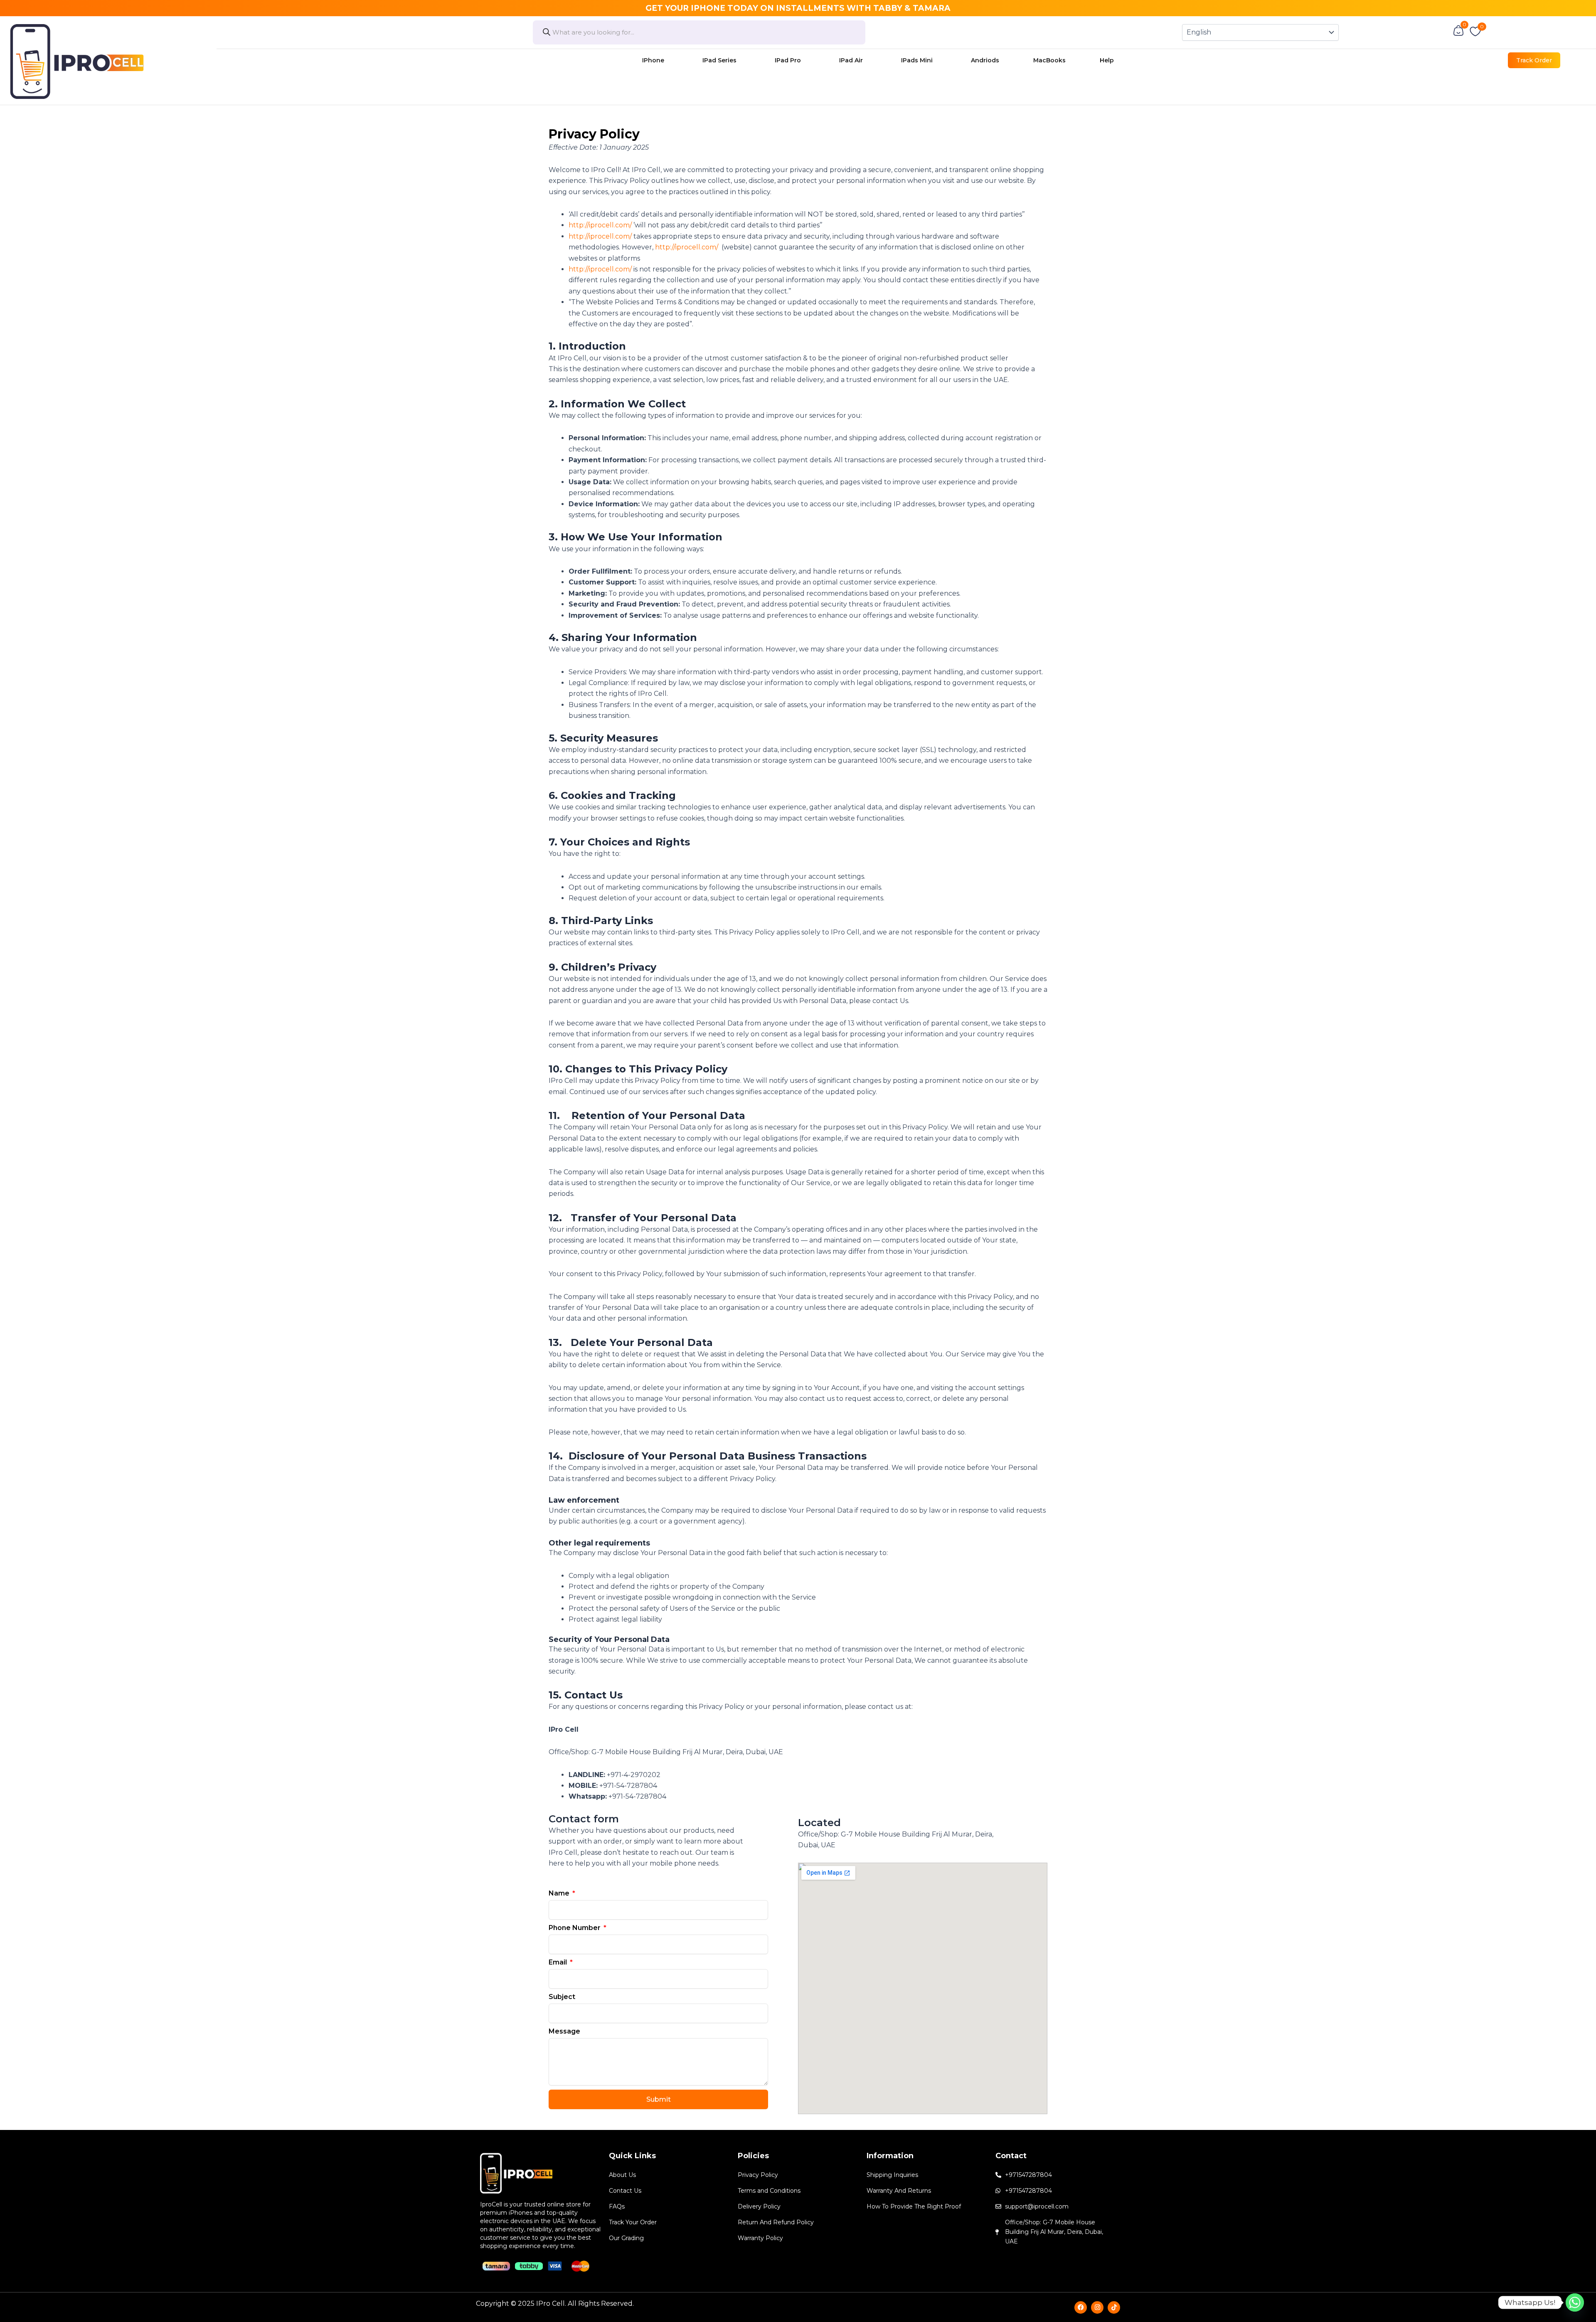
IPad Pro (788, 60)
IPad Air (851, 60)
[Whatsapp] (1575, 2302)
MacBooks (1049, 60)
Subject (562, 1997)
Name (560, 1893)
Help (1107, 60)
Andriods (985, 60)
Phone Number (575, 1928)
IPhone (653, 60)
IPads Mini (917, 60)
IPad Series (719, 60)
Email (559, 1962)
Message (564, 2031)
